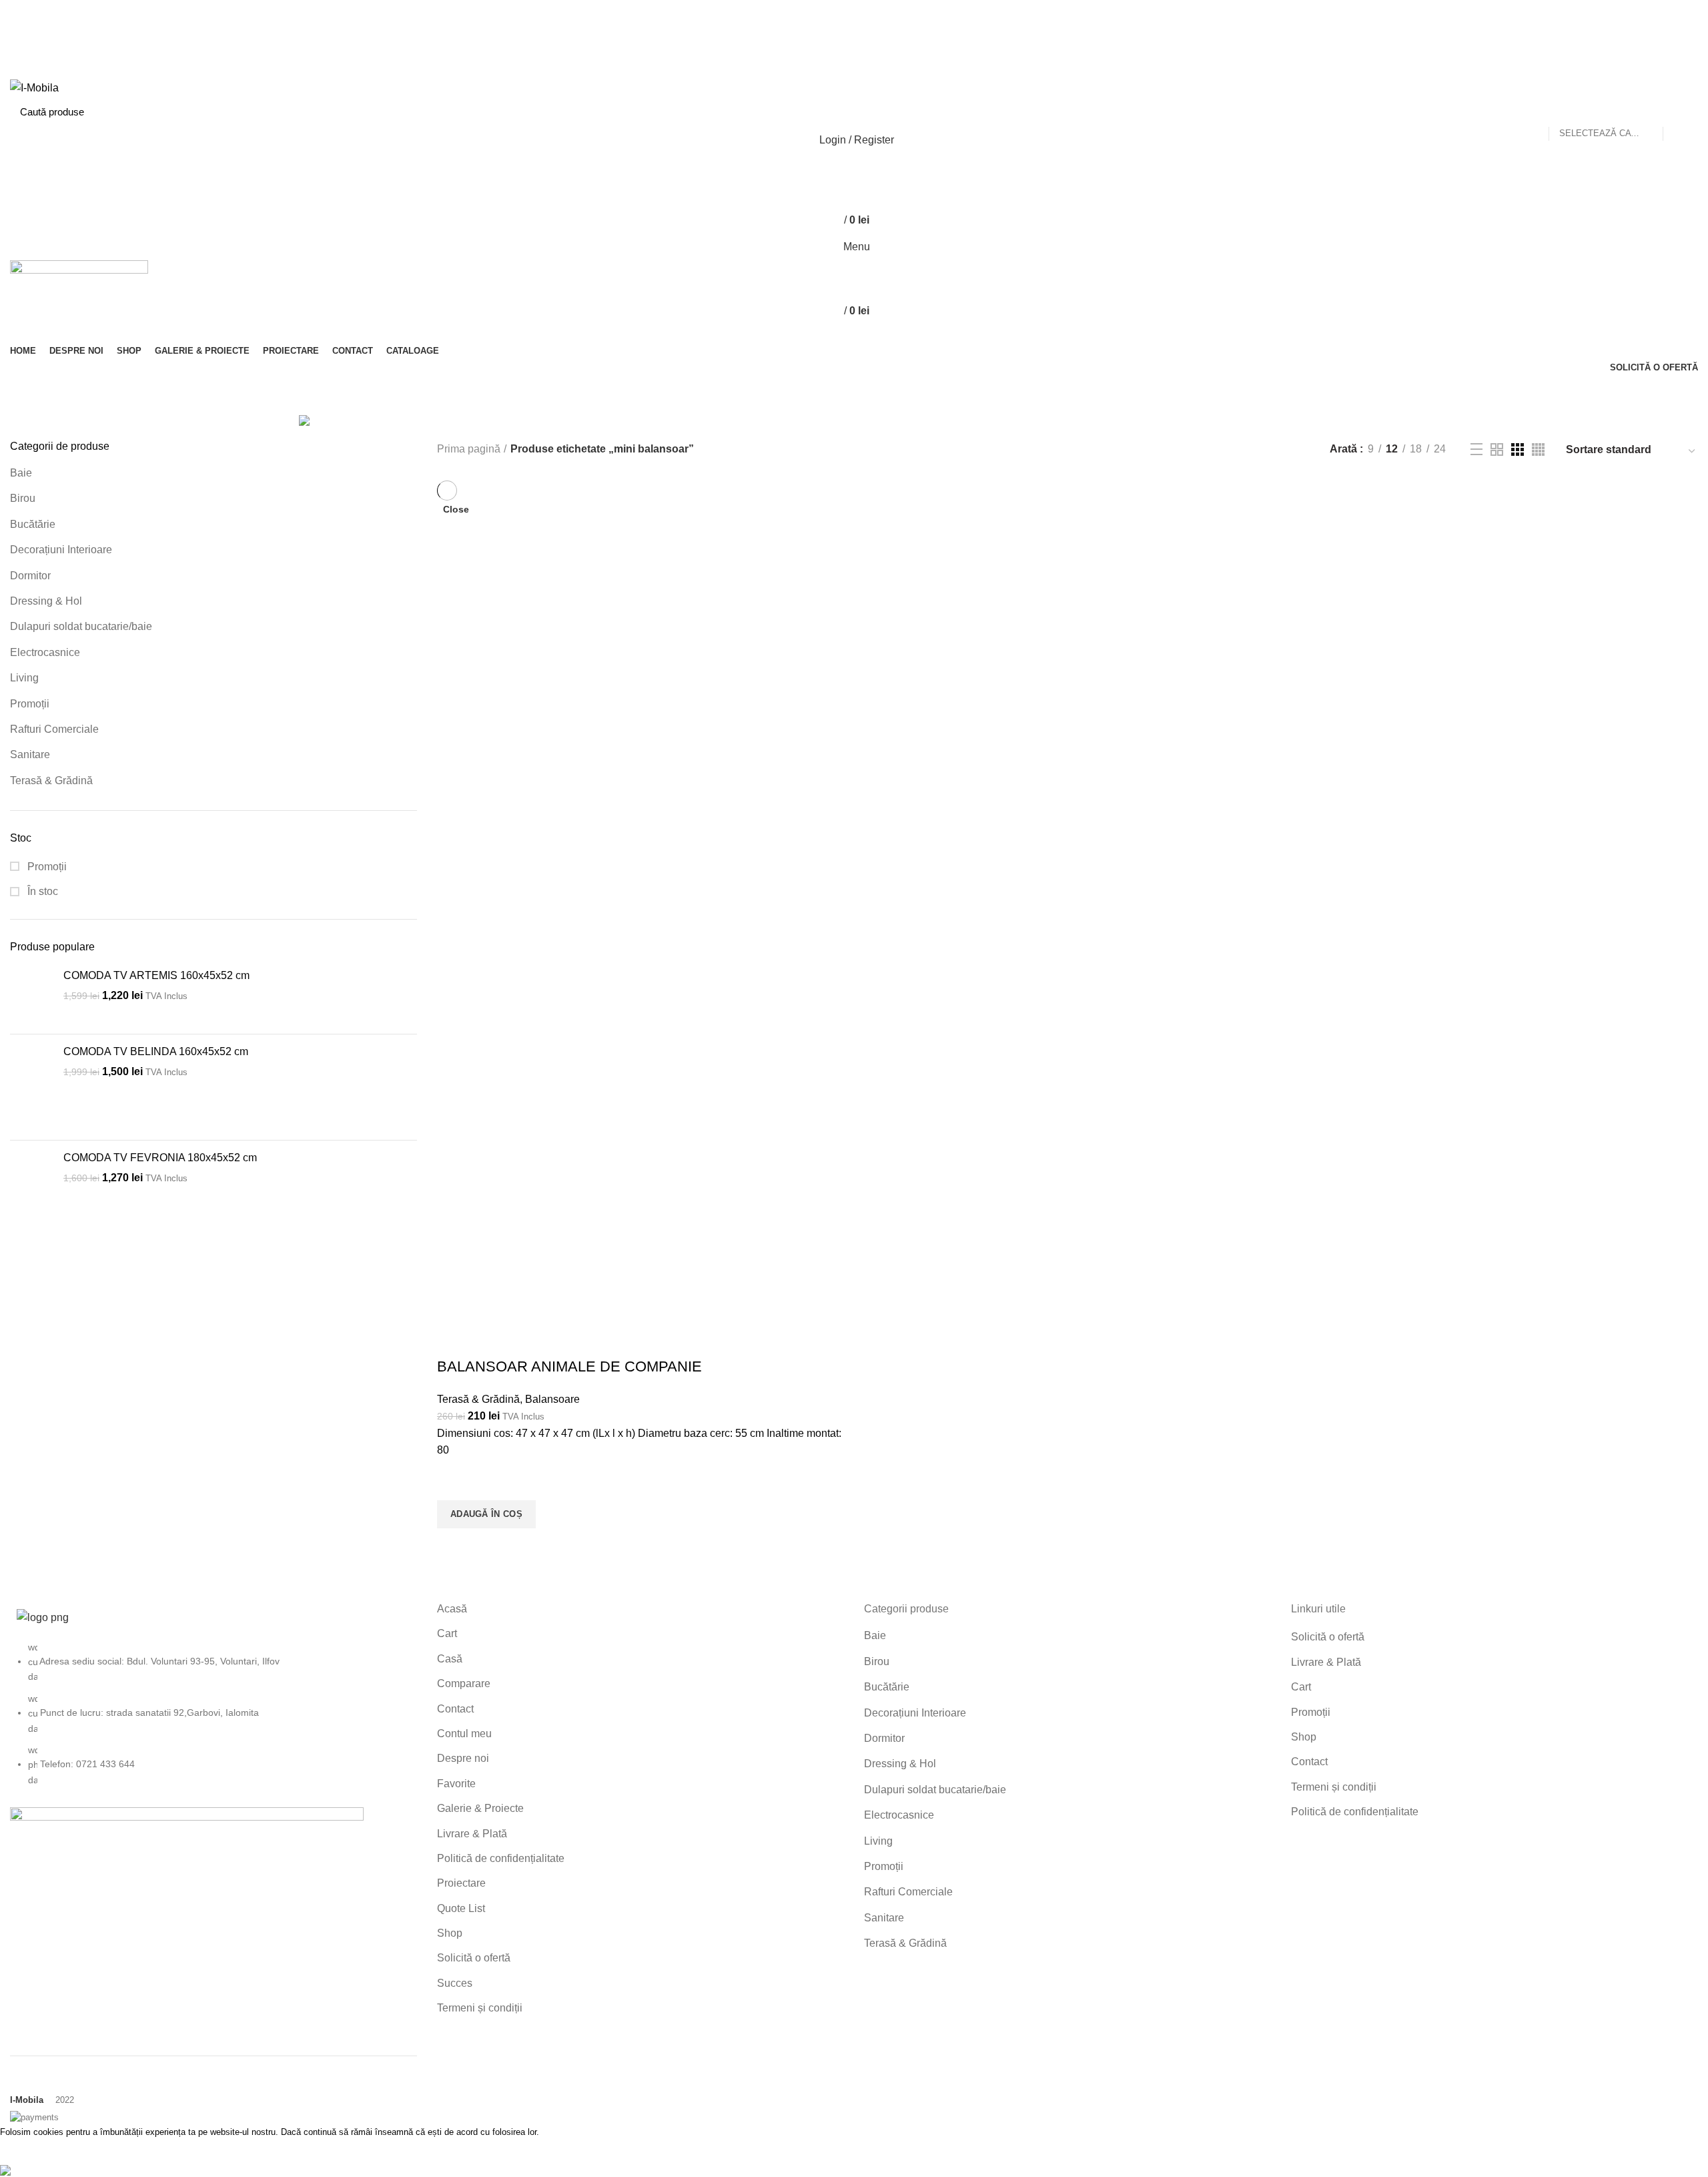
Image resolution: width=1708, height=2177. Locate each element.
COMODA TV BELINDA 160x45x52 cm (156, 1051)
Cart (447, 1633)
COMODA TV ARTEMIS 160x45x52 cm (156, 975)
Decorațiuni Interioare (61, 550)
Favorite (456, 1784)
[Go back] (745, 395)
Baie (21, 473)
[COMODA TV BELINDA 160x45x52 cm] (32, 1087)
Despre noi (463, 1758)
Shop (450, 1933)
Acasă (452, 1609)
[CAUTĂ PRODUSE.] (1680, 111)
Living (24, 678)
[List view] (1476, 449)
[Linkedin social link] (870, 70)
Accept (27, 2151)
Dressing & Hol (46, 601)
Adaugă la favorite (454, 1484)
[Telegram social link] (885, 70)
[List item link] (213, 1721)
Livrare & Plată (472, 1834)
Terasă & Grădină (51, 781)
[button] (486, 1514)
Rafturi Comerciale (54, 729)
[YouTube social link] (870, 35)
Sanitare (30, 754)
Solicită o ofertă (474, 1958)
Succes (455, 1983)
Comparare (464, 1683)
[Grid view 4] (1538, 449)
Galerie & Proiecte (480, 1808)
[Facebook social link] (824, 35)
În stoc (41, 891)
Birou (23, 498)
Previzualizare (454, 1545)
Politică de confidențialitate (501, 1858)
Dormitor (30, 576)
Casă (450, 1659)
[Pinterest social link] (885, 35)
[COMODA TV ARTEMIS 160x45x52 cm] (32, 996)
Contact (455, 1709)
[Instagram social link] (854, 35)
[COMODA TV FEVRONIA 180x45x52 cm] (32, 1193)
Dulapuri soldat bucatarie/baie (81, 626)
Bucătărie (33, 524)
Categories (922, 395)
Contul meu (464, 1734)
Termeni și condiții (480, 2008)
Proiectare (461, 1883)
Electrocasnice (45, 652)
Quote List (461, 1908)
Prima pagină (469, 449)
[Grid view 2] (1497, 449)
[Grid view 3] (1518, 449)
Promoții (30, 704)
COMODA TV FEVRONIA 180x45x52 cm (160, 1158)
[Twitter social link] (839, 35)
